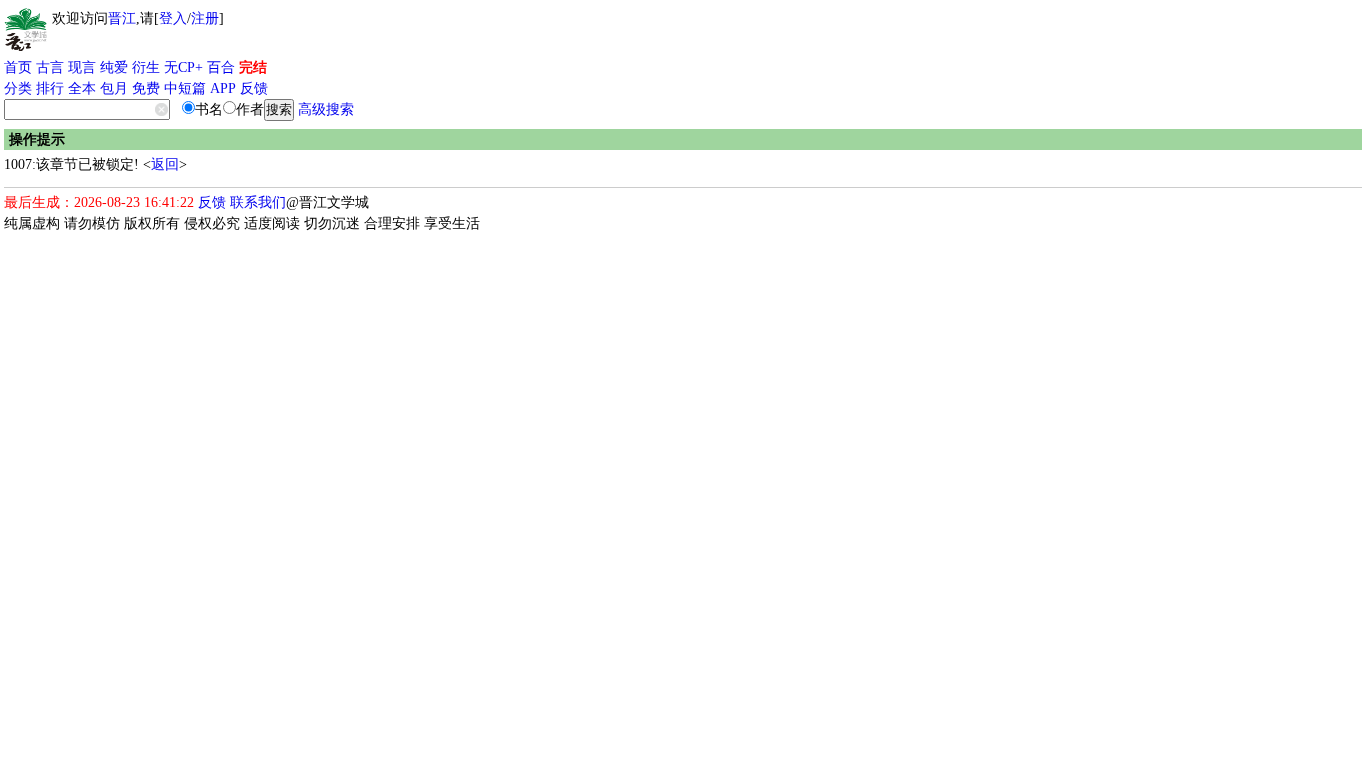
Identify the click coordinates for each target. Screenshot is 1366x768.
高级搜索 (326, 109)
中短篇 (185, 88)
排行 (50, 88)
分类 (18, 88)
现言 (82, 67)
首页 (18, 67)
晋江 (122, 18)
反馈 (254, 88)
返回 (165, 164)
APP (223, 88)
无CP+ (183, 67)
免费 (146, 88)
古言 (50, 67)
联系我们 (258, 202)
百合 (221, 67)
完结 (253, 67)
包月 (114, 88)
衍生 (146, 67)
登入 (173, 18)
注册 (205, 18)
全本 (82, 88)
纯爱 (114, 67)
